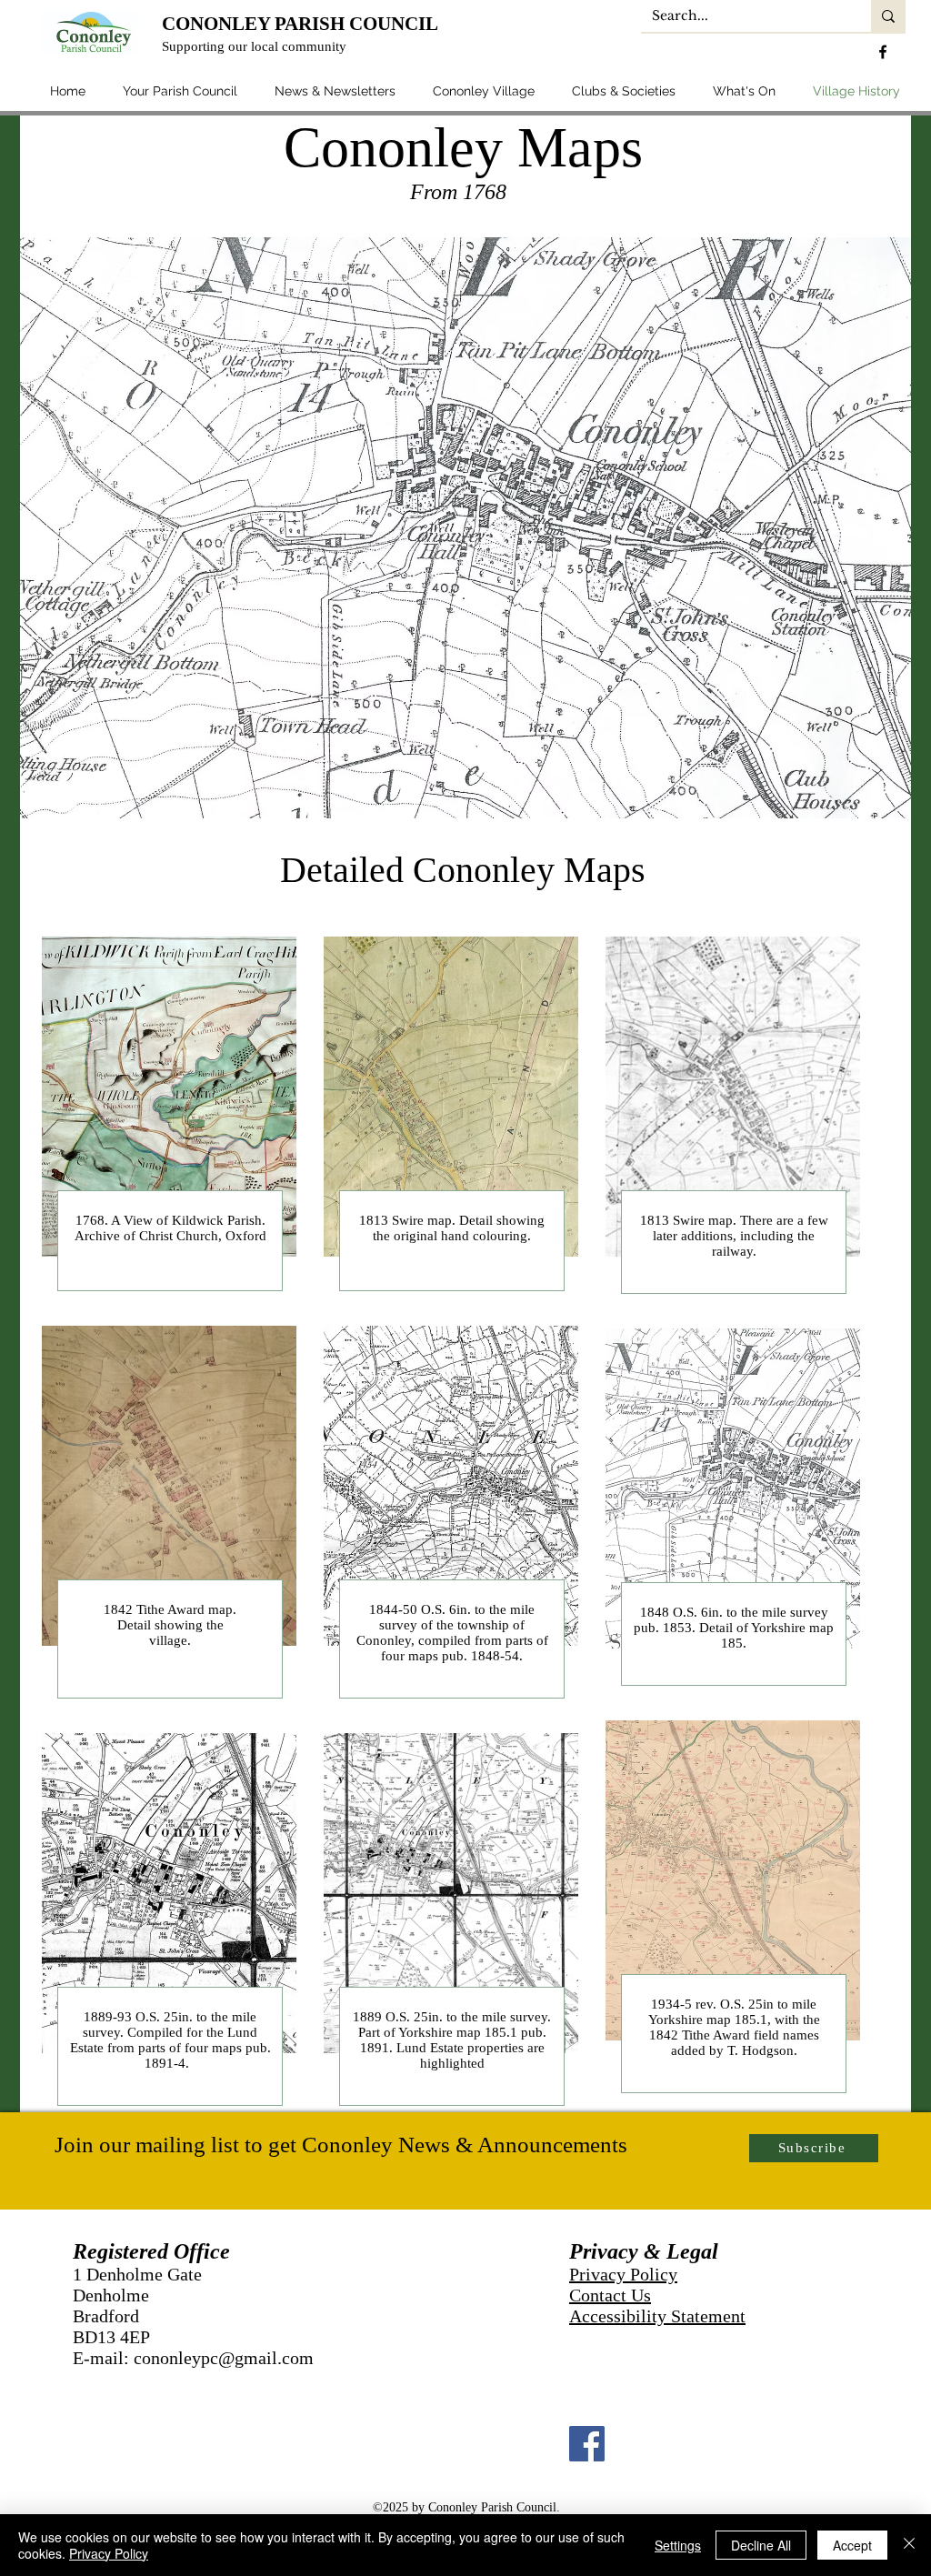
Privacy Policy (623, 2274)
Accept (852, 2545)
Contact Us (610, 2295)
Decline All (761, 2545)
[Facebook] (587, 2444)
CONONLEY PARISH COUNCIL (300, 24)
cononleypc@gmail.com (224, 2358)
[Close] (909, 2545)
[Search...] (888, 16)
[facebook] (883, 52)
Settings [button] (678, 2545)
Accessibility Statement (657, 2316)
